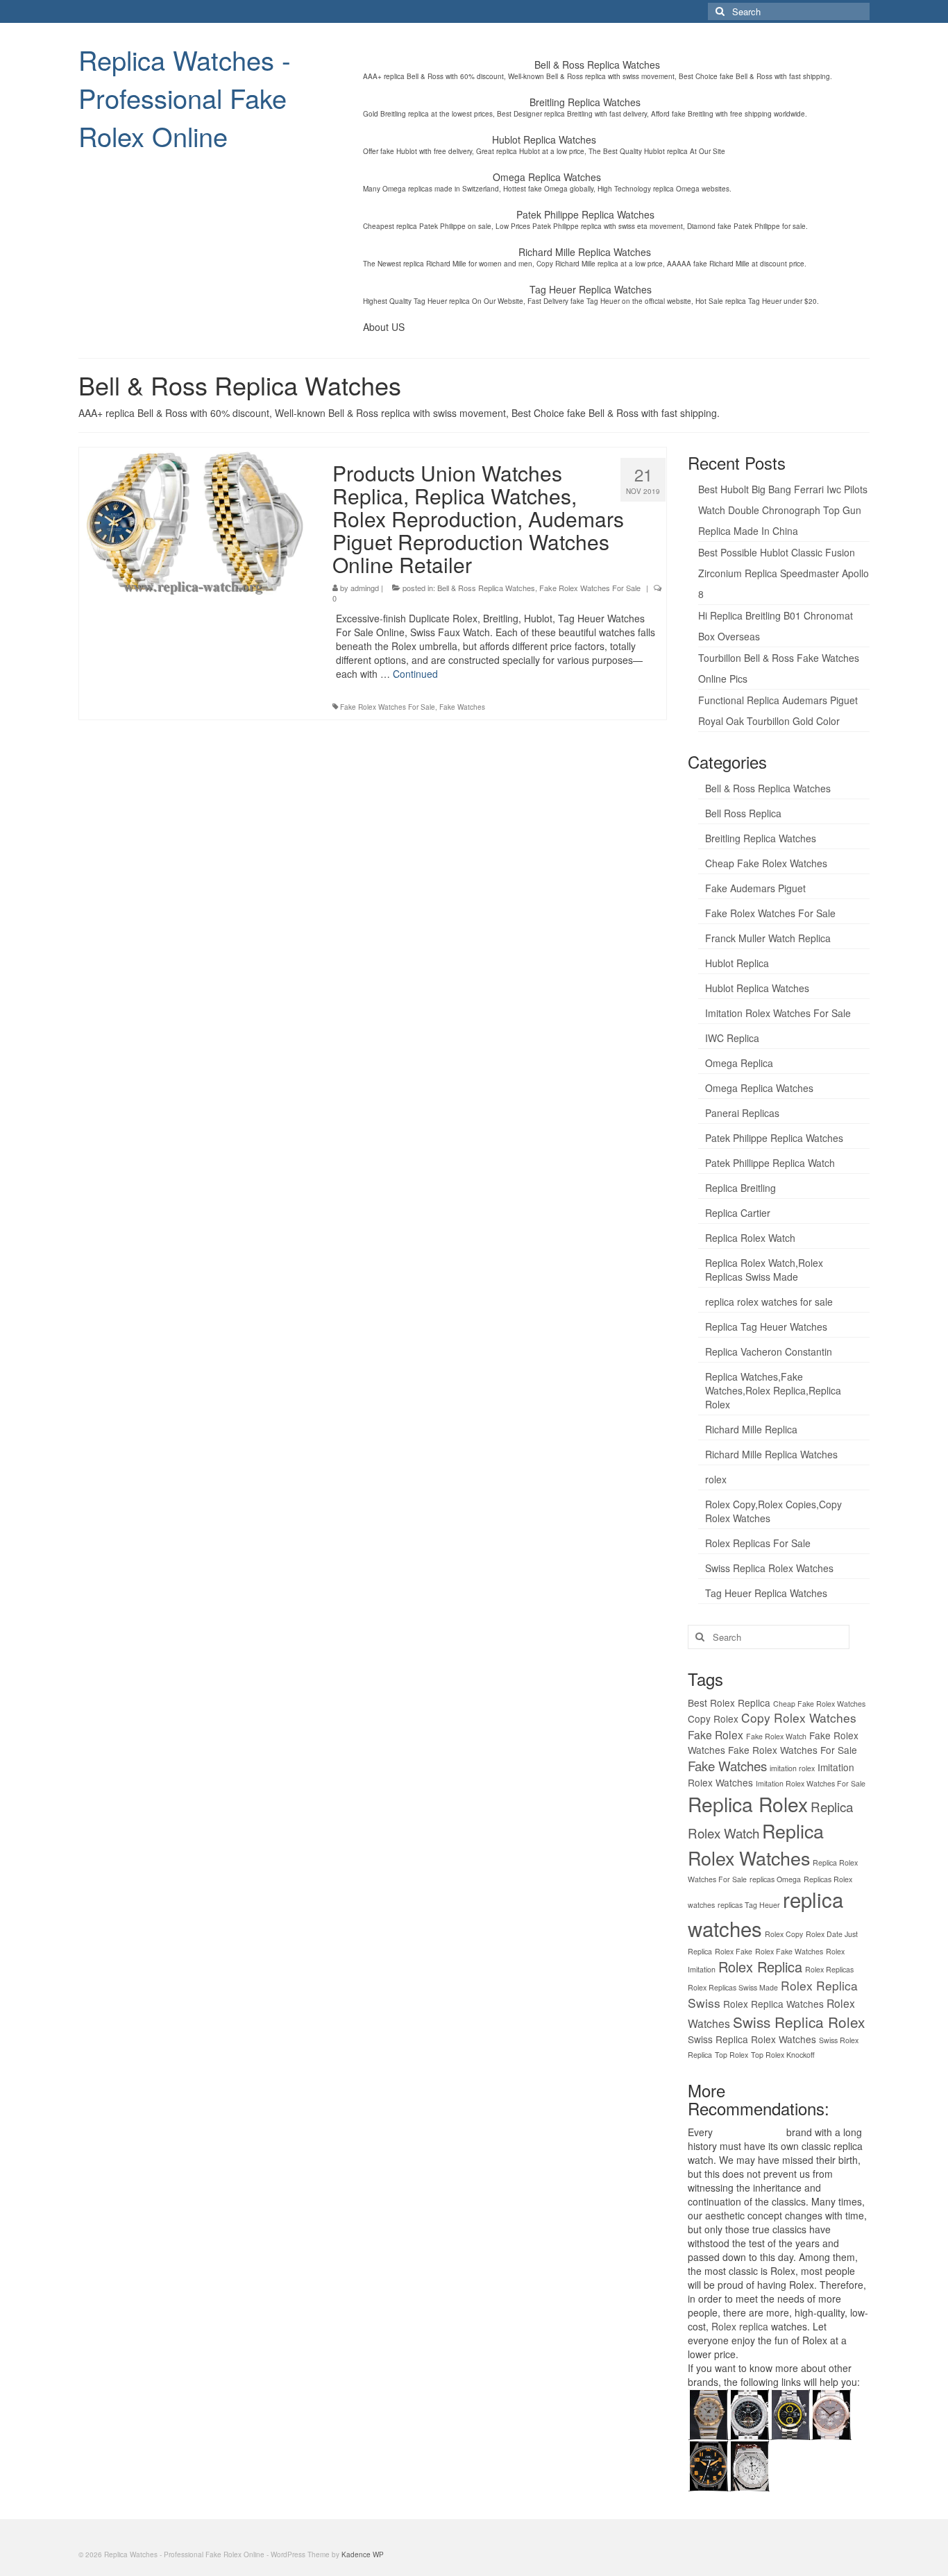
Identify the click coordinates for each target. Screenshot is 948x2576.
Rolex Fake (734, 1951)
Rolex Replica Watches (773, 2004)
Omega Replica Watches (759, 1088)
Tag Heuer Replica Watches (766, 1593)
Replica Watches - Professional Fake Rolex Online (185, 97)
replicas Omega (775, 1879)
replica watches (750, 2132)
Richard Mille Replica (751, 1429)
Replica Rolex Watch (750, 1238)
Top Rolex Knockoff (783, 2055)
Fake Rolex (716, 1734)
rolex (716, 1479)
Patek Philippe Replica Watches (774, 1138)
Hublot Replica (737, 963)
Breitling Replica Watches (761, 838)
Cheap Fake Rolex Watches (766, 863)
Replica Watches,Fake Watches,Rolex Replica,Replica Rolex (773, 1390)
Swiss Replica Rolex (799, 2022)
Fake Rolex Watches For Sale (590, 588)
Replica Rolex (748, 1804)
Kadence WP (363, 2554)
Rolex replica (740, 2326)
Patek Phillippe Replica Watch (770, 1163)
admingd (365, 588)
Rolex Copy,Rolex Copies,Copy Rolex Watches (773, 1511)
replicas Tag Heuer (749, 1905)
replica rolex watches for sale (769, 1302)
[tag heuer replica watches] (790, 2412)
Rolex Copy (784, 1934)
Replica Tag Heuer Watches (766, 1327)
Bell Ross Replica (743, 813)
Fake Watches (462, 707)
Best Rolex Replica (729, 1703)
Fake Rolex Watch (776, 1736)
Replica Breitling (740, 1188)
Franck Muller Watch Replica (768, 938)
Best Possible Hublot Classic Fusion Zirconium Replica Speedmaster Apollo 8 (784, 573)
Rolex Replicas (829, 1969)
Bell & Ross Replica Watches (486, 588)
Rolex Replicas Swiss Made (733, 1987)
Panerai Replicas (742, 1113)
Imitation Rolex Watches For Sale (778, 1013)
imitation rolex (792, 1768)
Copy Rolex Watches (799, 1717)
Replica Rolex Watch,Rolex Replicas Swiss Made (764, 1270)
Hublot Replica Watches (757, 988)
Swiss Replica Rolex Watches (769, 1568)
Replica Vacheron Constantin (769, 1351)
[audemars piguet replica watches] (749, 2464)
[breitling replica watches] (749, 2412)
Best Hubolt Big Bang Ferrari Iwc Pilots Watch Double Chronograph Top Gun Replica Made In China (783, 510)
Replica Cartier (738, 1213)
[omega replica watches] (708, 2412)
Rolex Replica (760, 1967)
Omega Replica (739, 1063)
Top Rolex (731, 2055)
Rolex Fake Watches (789, 1951)
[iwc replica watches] (708, 2464)
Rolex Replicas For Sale (758, 1543)
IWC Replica (732, 1038)
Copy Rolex (713, 1718)
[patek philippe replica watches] (831, 2412)
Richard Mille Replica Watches (771, 1454)
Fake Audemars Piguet (755, 888)
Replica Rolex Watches (756, 1844)
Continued (415, 674)
